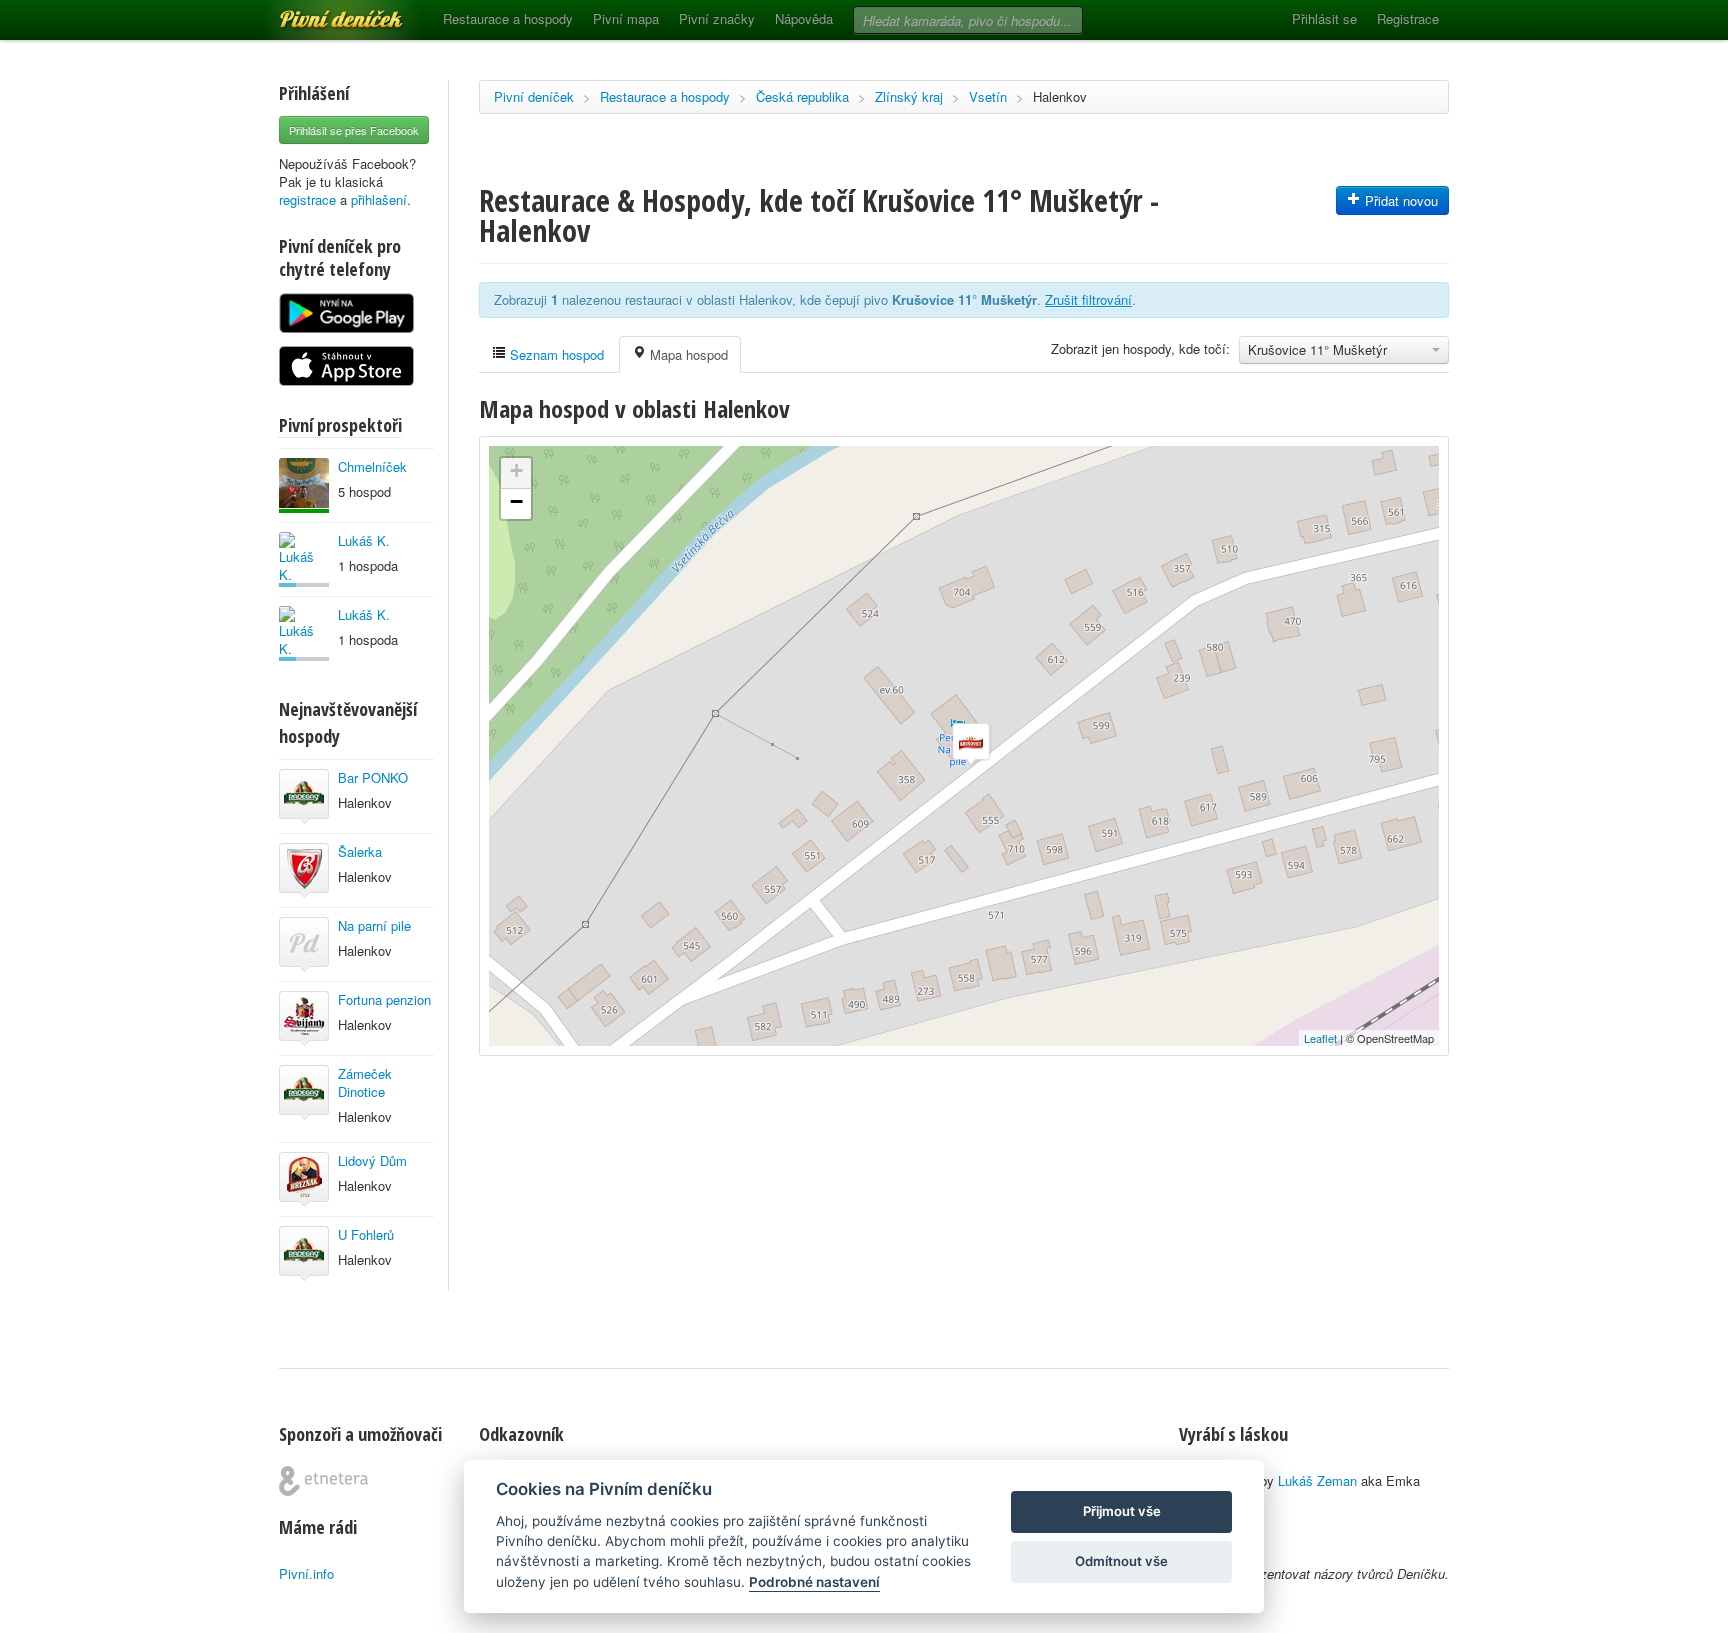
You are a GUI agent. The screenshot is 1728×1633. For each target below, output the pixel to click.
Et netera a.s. (323, 1481)
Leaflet (1320, 1038)
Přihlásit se (1324, 18)
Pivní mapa (626, 18)
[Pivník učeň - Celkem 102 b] (304, 633)
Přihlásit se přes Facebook (354, 130)
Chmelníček (372, 466)
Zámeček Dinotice (365, 1082)
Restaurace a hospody (508, 18)
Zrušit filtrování (1088, 299)
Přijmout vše (1122, 1511)
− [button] (516, 501)
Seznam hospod (555, 354)
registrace (307, 199)
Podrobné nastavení (814, 1582)
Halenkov (1060, 96)
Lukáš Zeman (1317, 1480)
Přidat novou (1399, 200)
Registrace (1408, 18)
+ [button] (516, 470)
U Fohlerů (366, 1234)
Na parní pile (374, 925)
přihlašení (379, 199)
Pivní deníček (319, 12)
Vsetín (988, 96)
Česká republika (802, 96)
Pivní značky (717, 18)
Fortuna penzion (384, 999)
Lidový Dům (372, 1160)
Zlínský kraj (909, 96)
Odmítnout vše (1121, 1561)
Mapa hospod (687, 354)
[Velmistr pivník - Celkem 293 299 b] (304, 485)
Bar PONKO (373, 777)
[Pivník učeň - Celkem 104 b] (304, 559)
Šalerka (360, 851)
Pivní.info (306, 1573)
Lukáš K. (364, 540)
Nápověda (804, 18)
